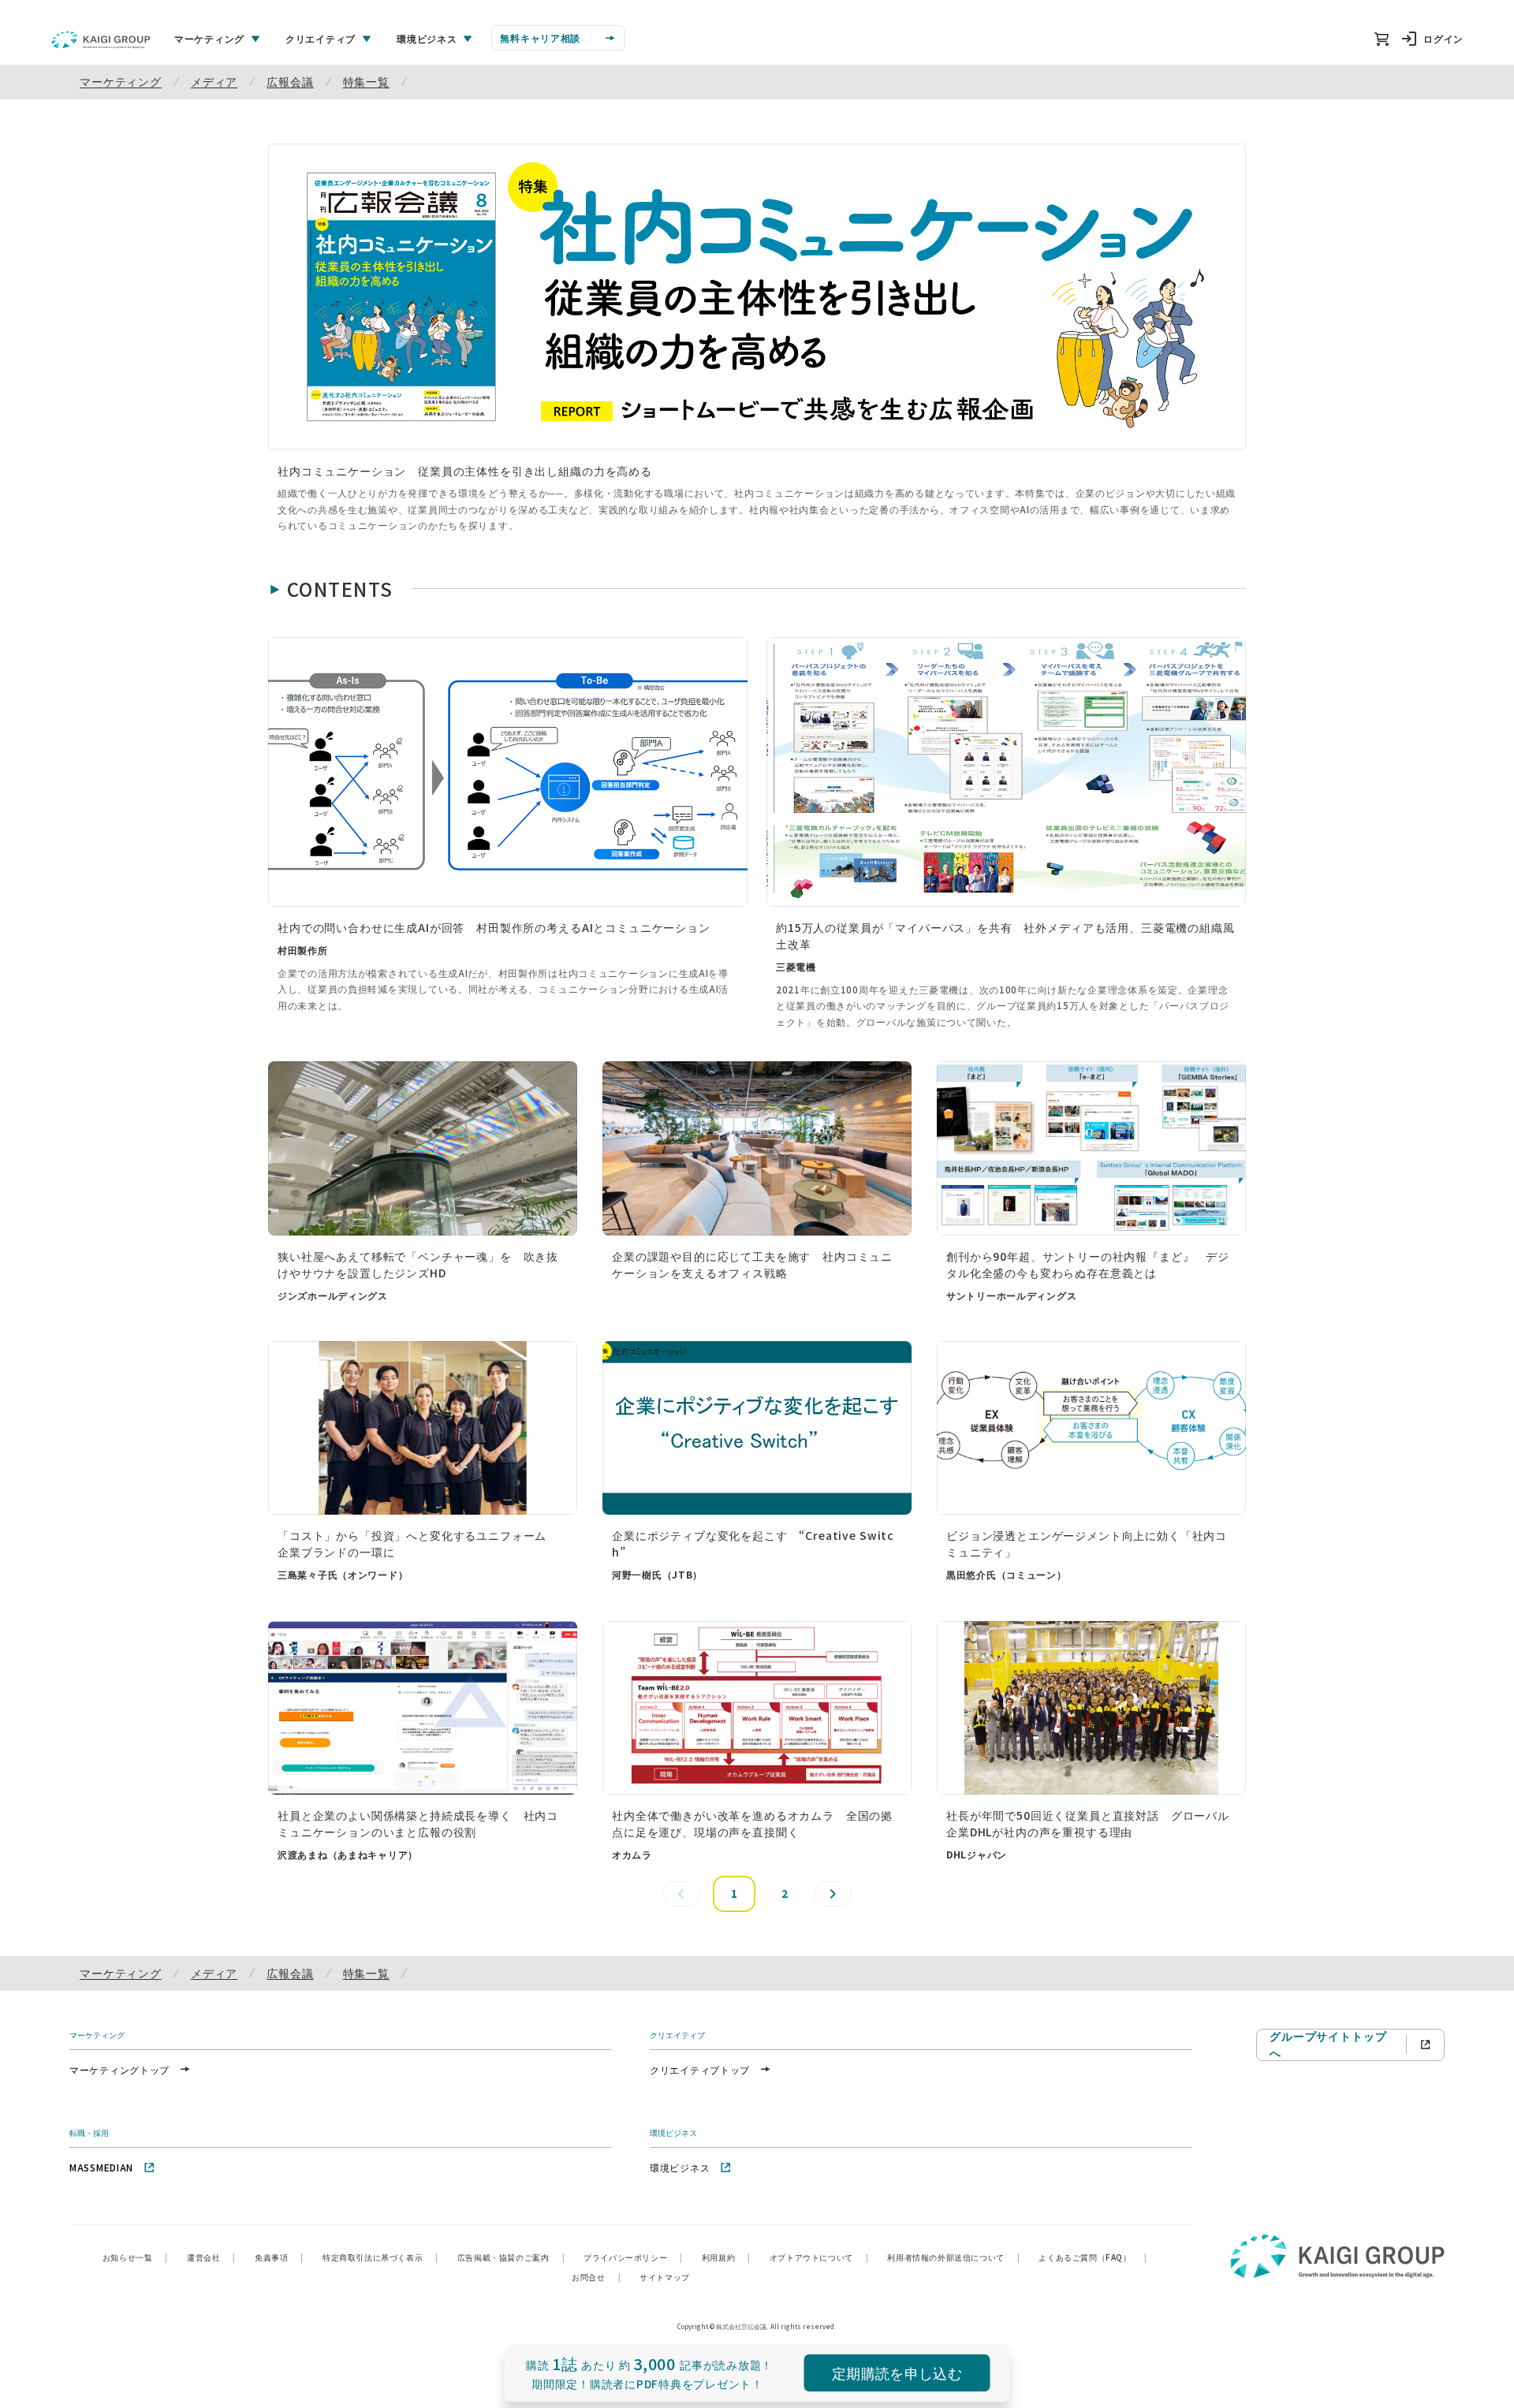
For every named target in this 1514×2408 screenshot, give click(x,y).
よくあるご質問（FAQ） (1093, 2257)
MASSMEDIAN (101, 2167)
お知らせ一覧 (135, 2257)
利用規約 (726, 2257)
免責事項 (279, 2257)
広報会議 (290, 81)
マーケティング (121, 81)
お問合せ (596, 2277)
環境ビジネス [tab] (427, 38)
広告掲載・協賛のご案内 (511, 2257)
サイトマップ (665, 2277)
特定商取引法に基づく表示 (380, 2257)
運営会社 (211, 2257)
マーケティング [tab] (209, 38)
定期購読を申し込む (897, 2373)
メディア (214, 81)
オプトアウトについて (819, 2257)
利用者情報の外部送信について (953, 2257)
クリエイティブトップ (700, 2069)
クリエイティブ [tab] (321, 38)
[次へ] (833, 1894)
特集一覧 (366, 81)
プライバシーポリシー (633, 2257)
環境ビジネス (680, 2167)
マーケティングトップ (119, 2069)
